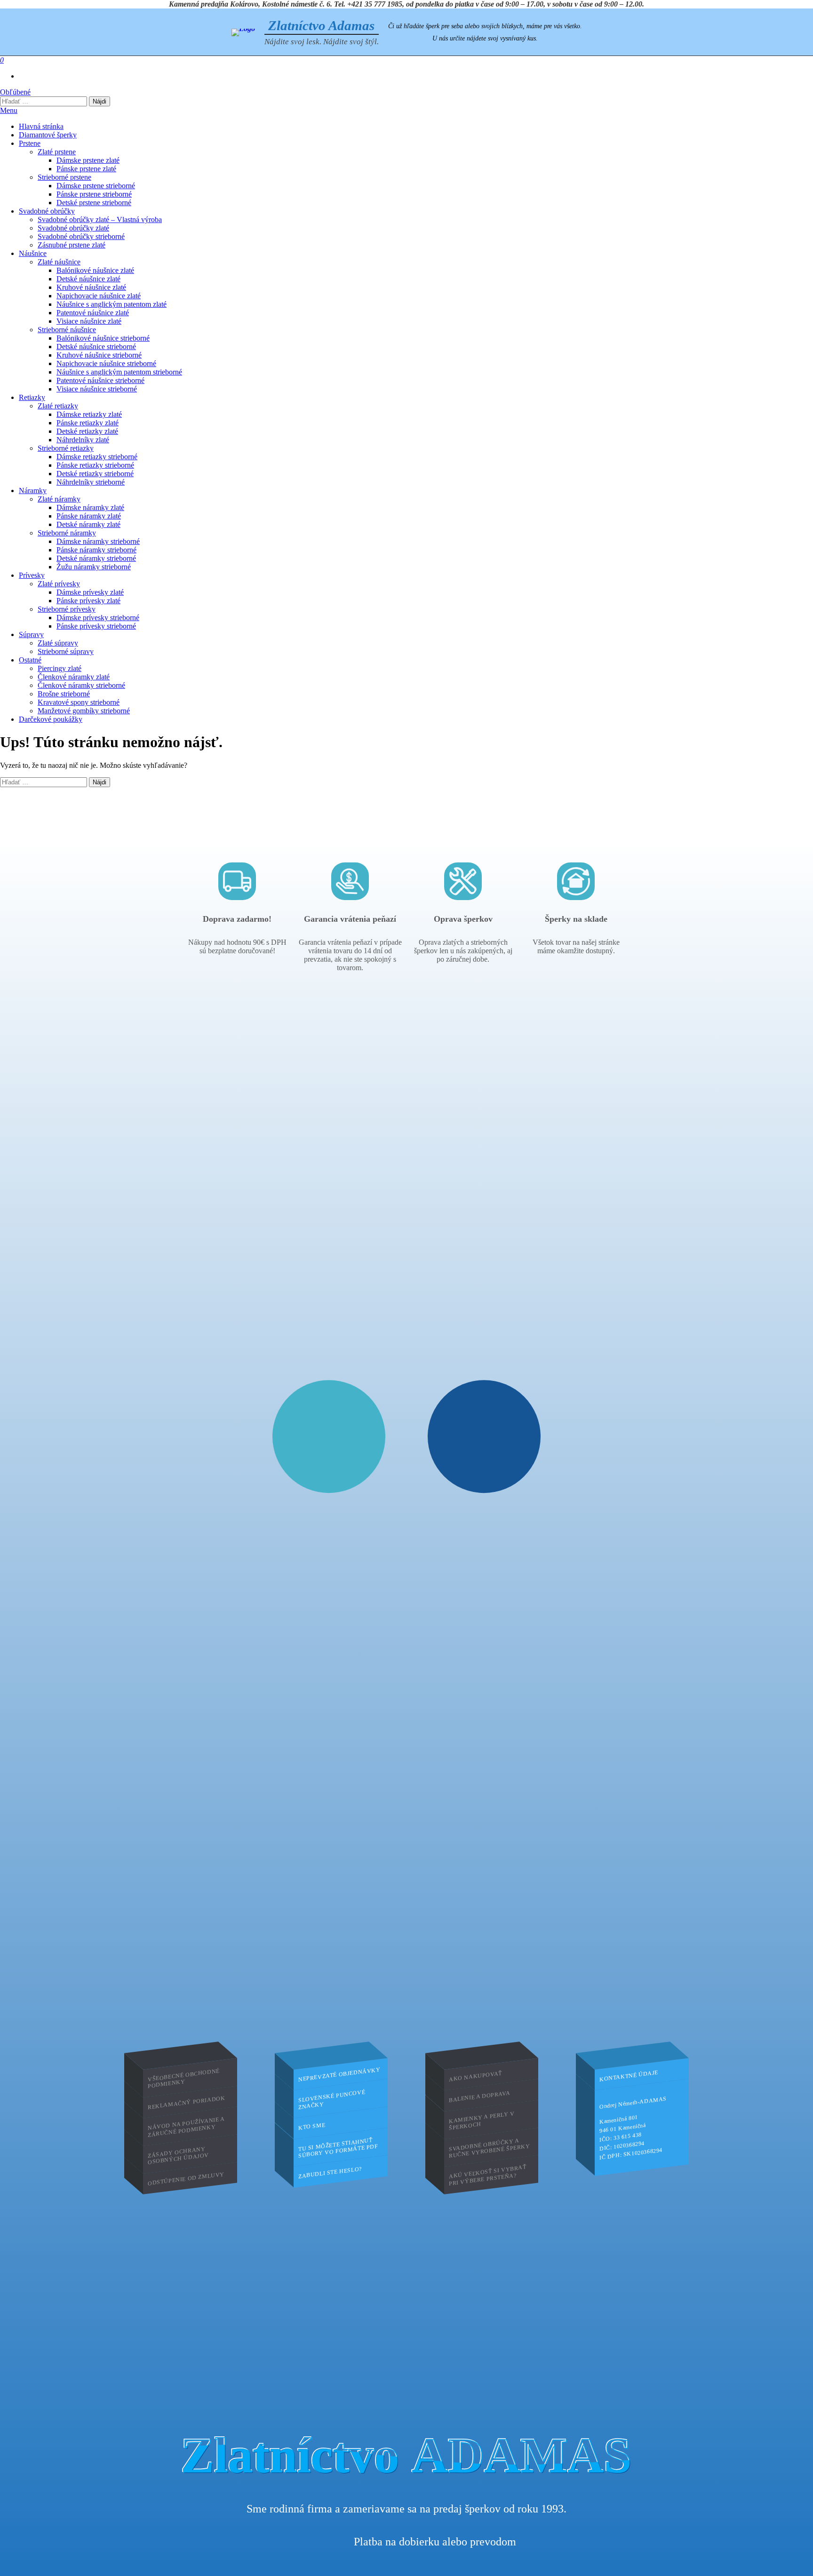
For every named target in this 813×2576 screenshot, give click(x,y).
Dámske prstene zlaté (88, 160)
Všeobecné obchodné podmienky (184, 2078)
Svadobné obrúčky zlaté (73, 228)
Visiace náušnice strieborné (97, 389)
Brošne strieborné (64, 694)
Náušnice (33, 253)
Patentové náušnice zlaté (93, 313)
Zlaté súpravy (58, 643)
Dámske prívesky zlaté (90, 592)
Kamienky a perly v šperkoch (482, 2121)
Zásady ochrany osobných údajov (178, 2156)
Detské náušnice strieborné (96, 347)
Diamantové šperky (48, 135)
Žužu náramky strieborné (94, 567)
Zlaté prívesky (59, 584)
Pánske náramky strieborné (96, 550)
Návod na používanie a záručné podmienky (186, 2127)
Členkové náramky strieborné (81, 685)
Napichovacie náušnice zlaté (99, 296)
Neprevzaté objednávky (339, 2074)
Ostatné (30, 660)
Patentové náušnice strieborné (100, 380)
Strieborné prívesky (67, 609)
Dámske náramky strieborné (98, 541)
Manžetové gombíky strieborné (84, 711)
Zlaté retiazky (58, 406)
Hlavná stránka (41, 126)
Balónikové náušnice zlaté (95, 270)
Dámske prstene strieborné (96, 186)
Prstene (30, 143)
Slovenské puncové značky (332, 2100)
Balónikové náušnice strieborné (103, 338)
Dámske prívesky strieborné (98, 618)
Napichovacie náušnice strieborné (106, 363)
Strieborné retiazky (66, 448)
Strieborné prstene (64, 177)
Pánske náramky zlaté (89, 516)
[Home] (243, 32)
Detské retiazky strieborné (95, 474)
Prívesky (32, 575)
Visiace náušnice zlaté (89, 321)
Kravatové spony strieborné (79, 702)
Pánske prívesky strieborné (96, 626)
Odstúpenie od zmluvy (186, 2178)
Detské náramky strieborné (96, 558)
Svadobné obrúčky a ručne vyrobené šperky (490, 2148)
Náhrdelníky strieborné (91, 482)
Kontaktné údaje (629, 2076)
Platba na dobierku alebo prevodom (435, 2542)
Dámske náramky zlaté (90, 507)
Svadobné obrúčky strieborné (81, 236)
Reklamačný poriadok (186, 2102)
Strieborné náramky (67, 533)
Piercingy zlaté (60, 668)
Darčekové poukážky (51, 719)
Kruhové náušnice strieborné (99, 355)
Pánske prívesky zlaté (88, 601)
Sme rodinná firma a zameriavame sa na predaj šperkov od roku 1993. (406, 2509)
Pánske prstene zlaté (86, 169)
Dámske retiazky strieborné (97, 457)
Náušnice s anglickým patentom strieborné (119, 372)
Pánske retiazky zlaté (88, 423)
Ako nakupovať (475, 2076)
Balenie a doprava (479, 2097)
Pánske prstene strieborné (94, 194)
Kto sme (312, 2126)
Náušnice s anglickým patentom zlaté (112, 304)
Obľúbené (15, 92)
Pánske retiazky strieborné (95, 465)
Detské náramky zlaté (88, 524)
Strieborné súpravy (66, 651)
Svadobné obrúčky (47, 211)
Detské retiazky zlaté (87, 431)
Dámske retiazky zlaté (89, 414)
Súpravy (31, 634)
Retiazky (32, 397)
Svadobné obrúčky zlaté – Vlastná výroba (100, 219)
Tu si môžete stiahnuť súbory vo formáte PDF (338, 2148)
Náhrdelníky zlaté (83, 440)
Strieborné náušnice (67, 330)
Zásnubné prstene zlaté (72, 245)
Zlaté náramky (59, 499)
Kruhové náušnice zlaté (91, 287)
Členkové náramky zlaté (74, 677)
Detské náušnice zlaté (88, 279)
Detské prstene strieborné (94, 203)
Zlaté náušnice (59, 262)
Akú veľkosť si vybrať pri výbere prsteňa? (488, 2175)
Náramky (33, 490)
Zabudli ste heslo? (330, 2173)
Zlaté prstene (57, 152)
